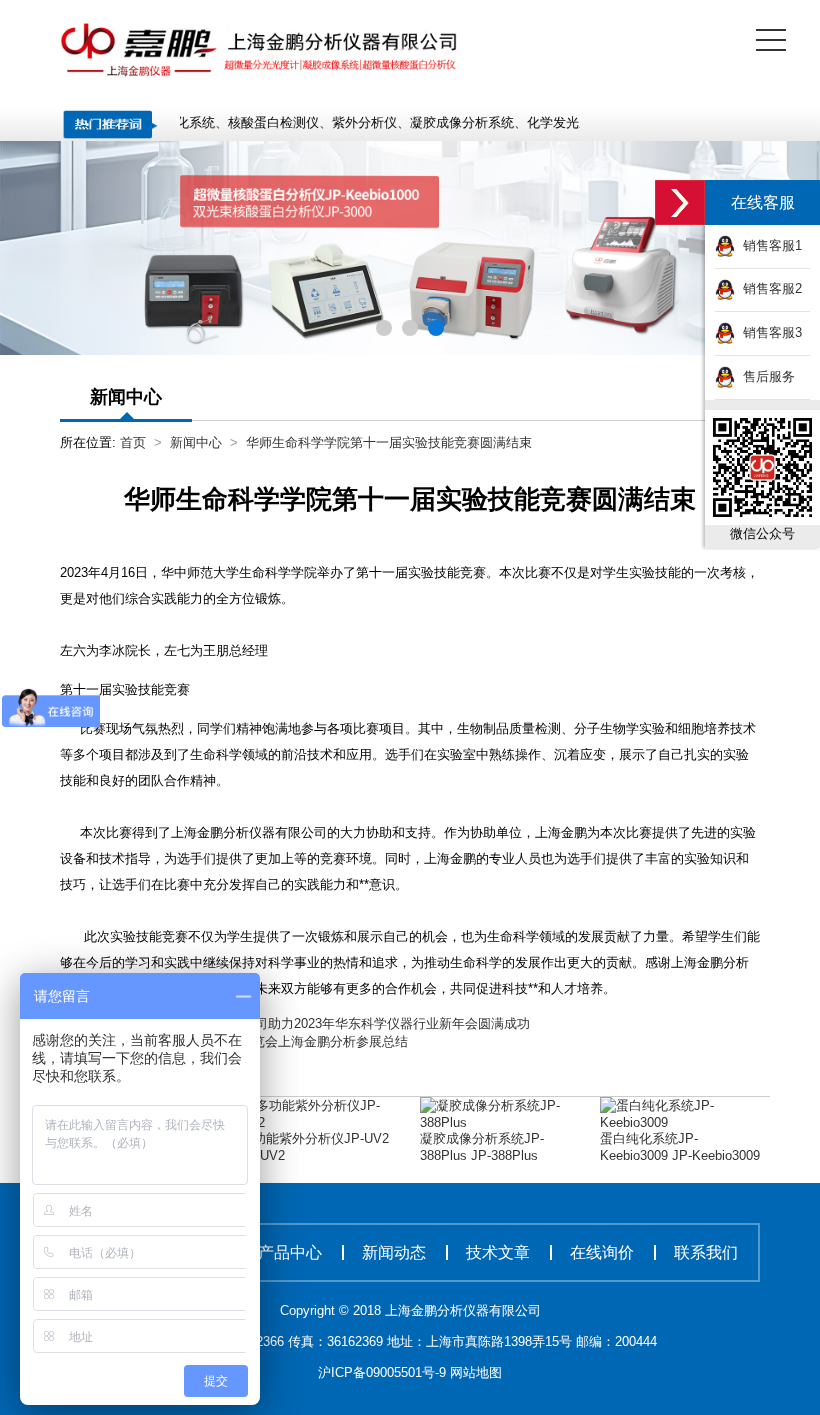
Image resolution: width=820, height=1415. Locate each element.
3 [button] (434, 326)
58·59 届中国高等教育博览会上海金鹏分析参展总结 (260, 1041)
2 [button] (408, 326)
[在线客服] (680, 202)
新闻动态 (394, 1252)
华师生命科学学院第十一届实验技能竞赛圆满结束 (389, 442)
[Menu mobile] (771, 44)
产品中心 (290, 1252)
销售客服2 (768, 288)
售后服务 (765, 376)
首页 (133, 442)
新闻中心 (196, 442)
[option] (410, 248)
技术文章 (498, 1252)
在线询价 (602, 1252)
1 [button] (382, 326)
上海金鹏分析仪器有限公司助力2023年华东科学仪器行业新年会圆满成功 (321, 1023)
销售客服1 (768, 245)
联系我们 (706, 1252)
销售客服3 (768, 332)
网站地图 (476, 1372)
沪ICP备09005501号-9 (384, 1372)
